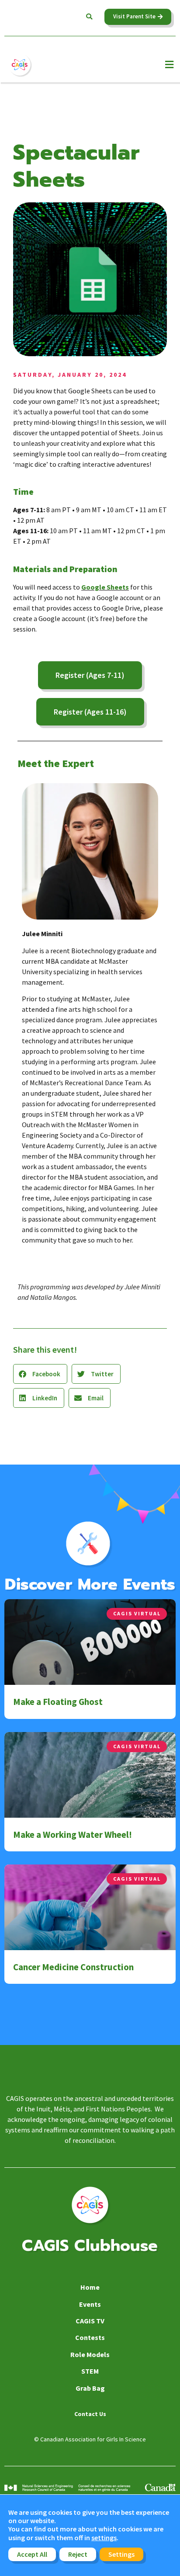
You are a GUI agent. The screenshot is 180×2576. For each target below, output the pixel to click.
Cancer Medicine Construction (73, 1967)
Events (90, 2304)
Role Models (90, 2354)
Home (90, 2287)
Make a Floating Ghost (58, 1702)
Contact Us (90, 2414)
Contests (90, 2337)
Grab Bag (90, 2388)
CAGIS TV (90, 2321)
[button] (89, 17)
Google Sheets (105, 587)
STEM (90, 2371)
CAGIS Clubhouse (90, 2246)
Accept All (32, 2554)
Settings (121, 2554)
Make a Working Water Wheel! (73, 1835)
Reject (78, 2554)
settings (104, 2538)
